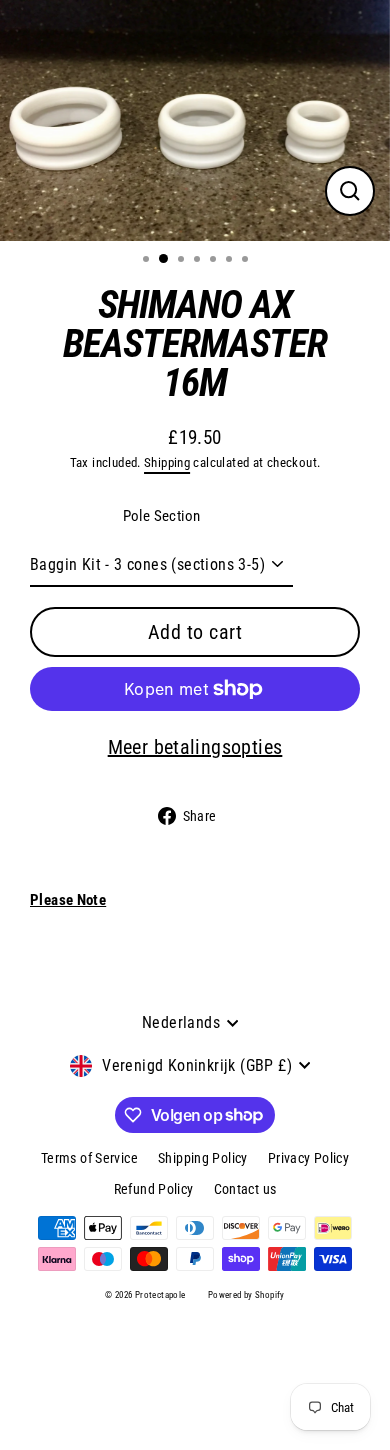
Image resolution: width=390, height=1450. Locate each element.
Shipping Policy (203, 1158)
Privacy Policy (308, 1158)
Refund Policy (154, 1189)
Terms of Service (89, 1158)
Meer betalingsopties (195, 747)
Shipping (167, 462)
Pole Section (162, 516)
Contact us (245, 1189)
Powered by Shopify (246, 1295)
